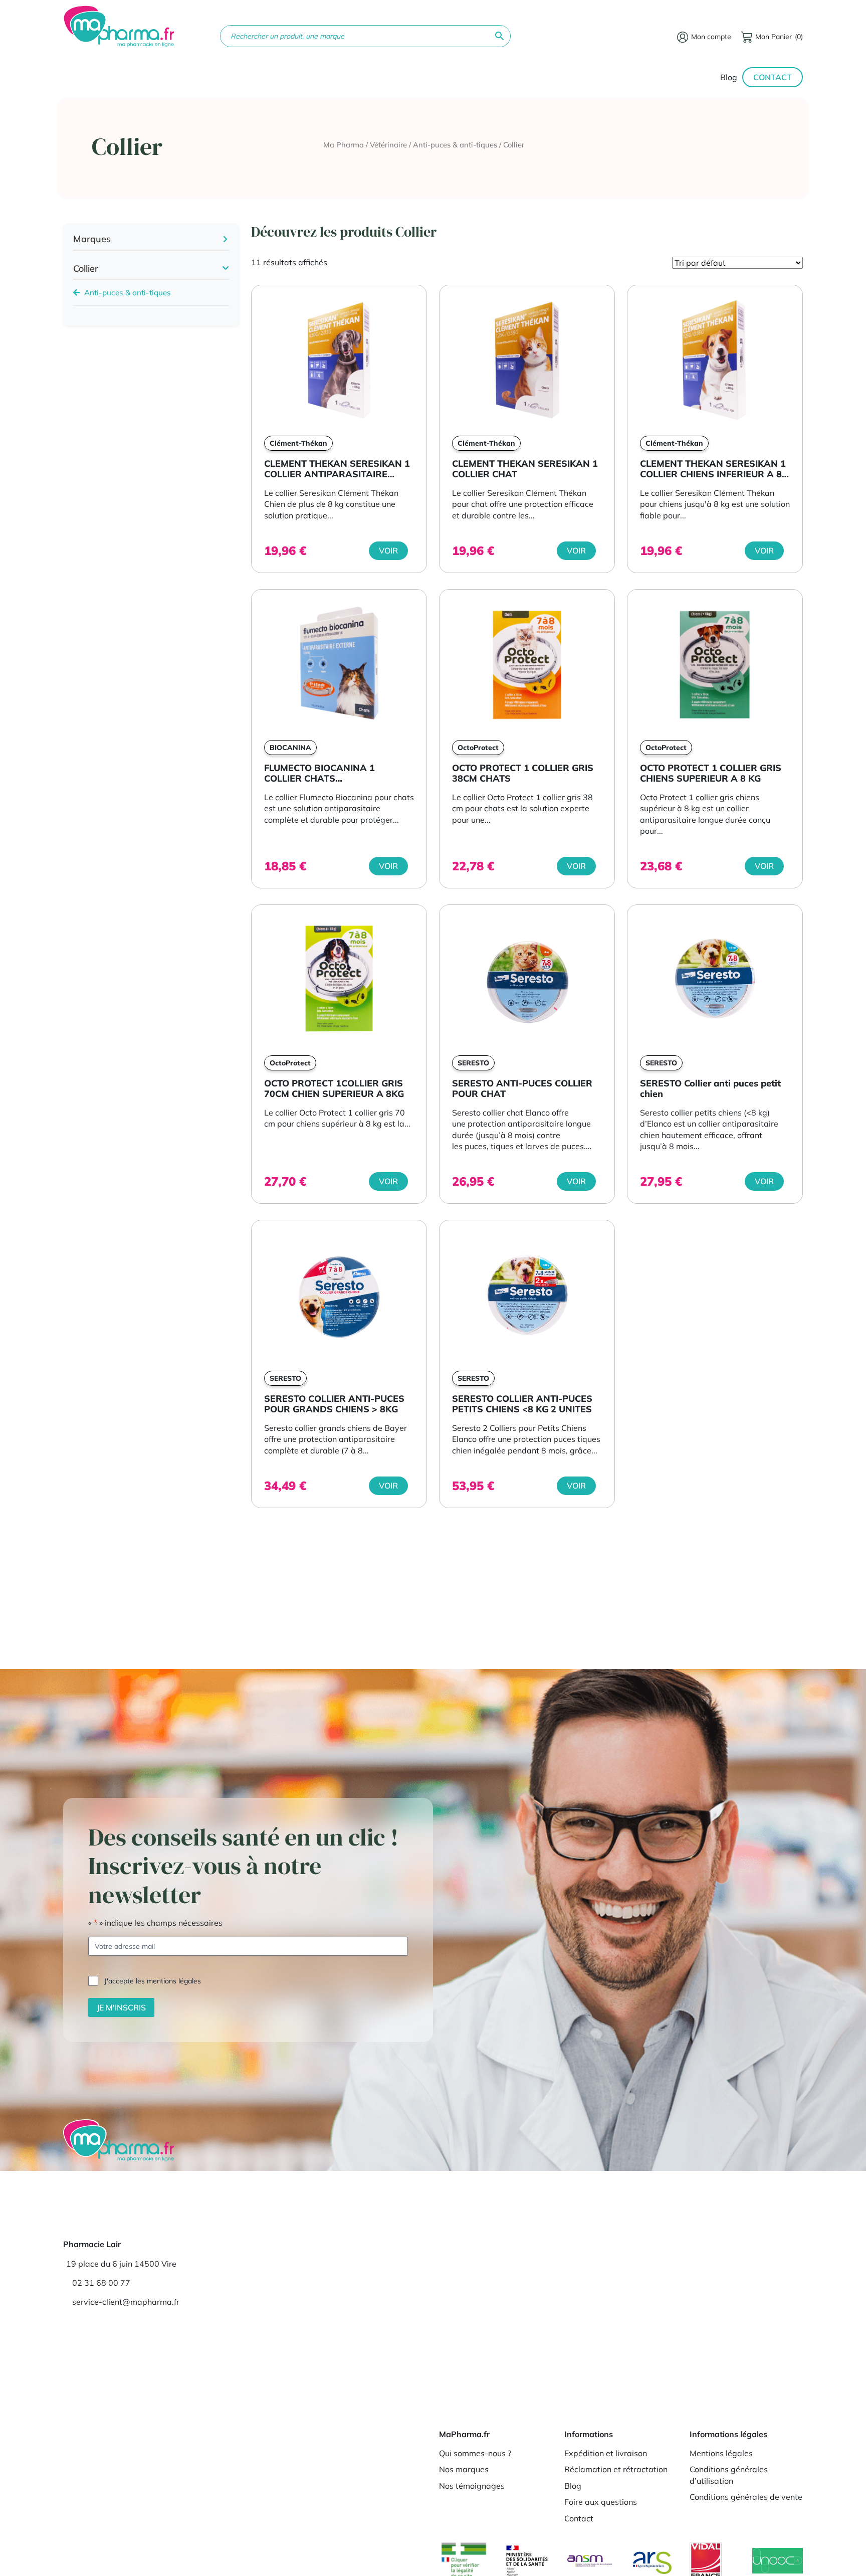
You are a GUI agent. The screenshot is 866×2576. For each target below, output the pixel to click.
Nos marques (464, 2469)
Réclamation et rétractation (616, 2469)
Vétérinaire (388, 145)
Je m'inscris (121, 2007)
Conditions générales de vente (746, 2497)
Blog (729, 77)
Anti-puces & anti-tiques (455, 145)
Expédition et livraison (606, 2453)
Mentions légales (721, 2453)
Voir (388, 550)
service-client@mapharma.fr (126, 2302)
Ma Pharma (344, 145)
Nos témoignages (472, 2485)
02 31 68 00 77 (101, 2283)
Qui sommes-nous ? (475, 2453)
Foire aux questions (601, 2502)
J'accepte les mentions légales (153, 1981)
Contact (773, 77)
